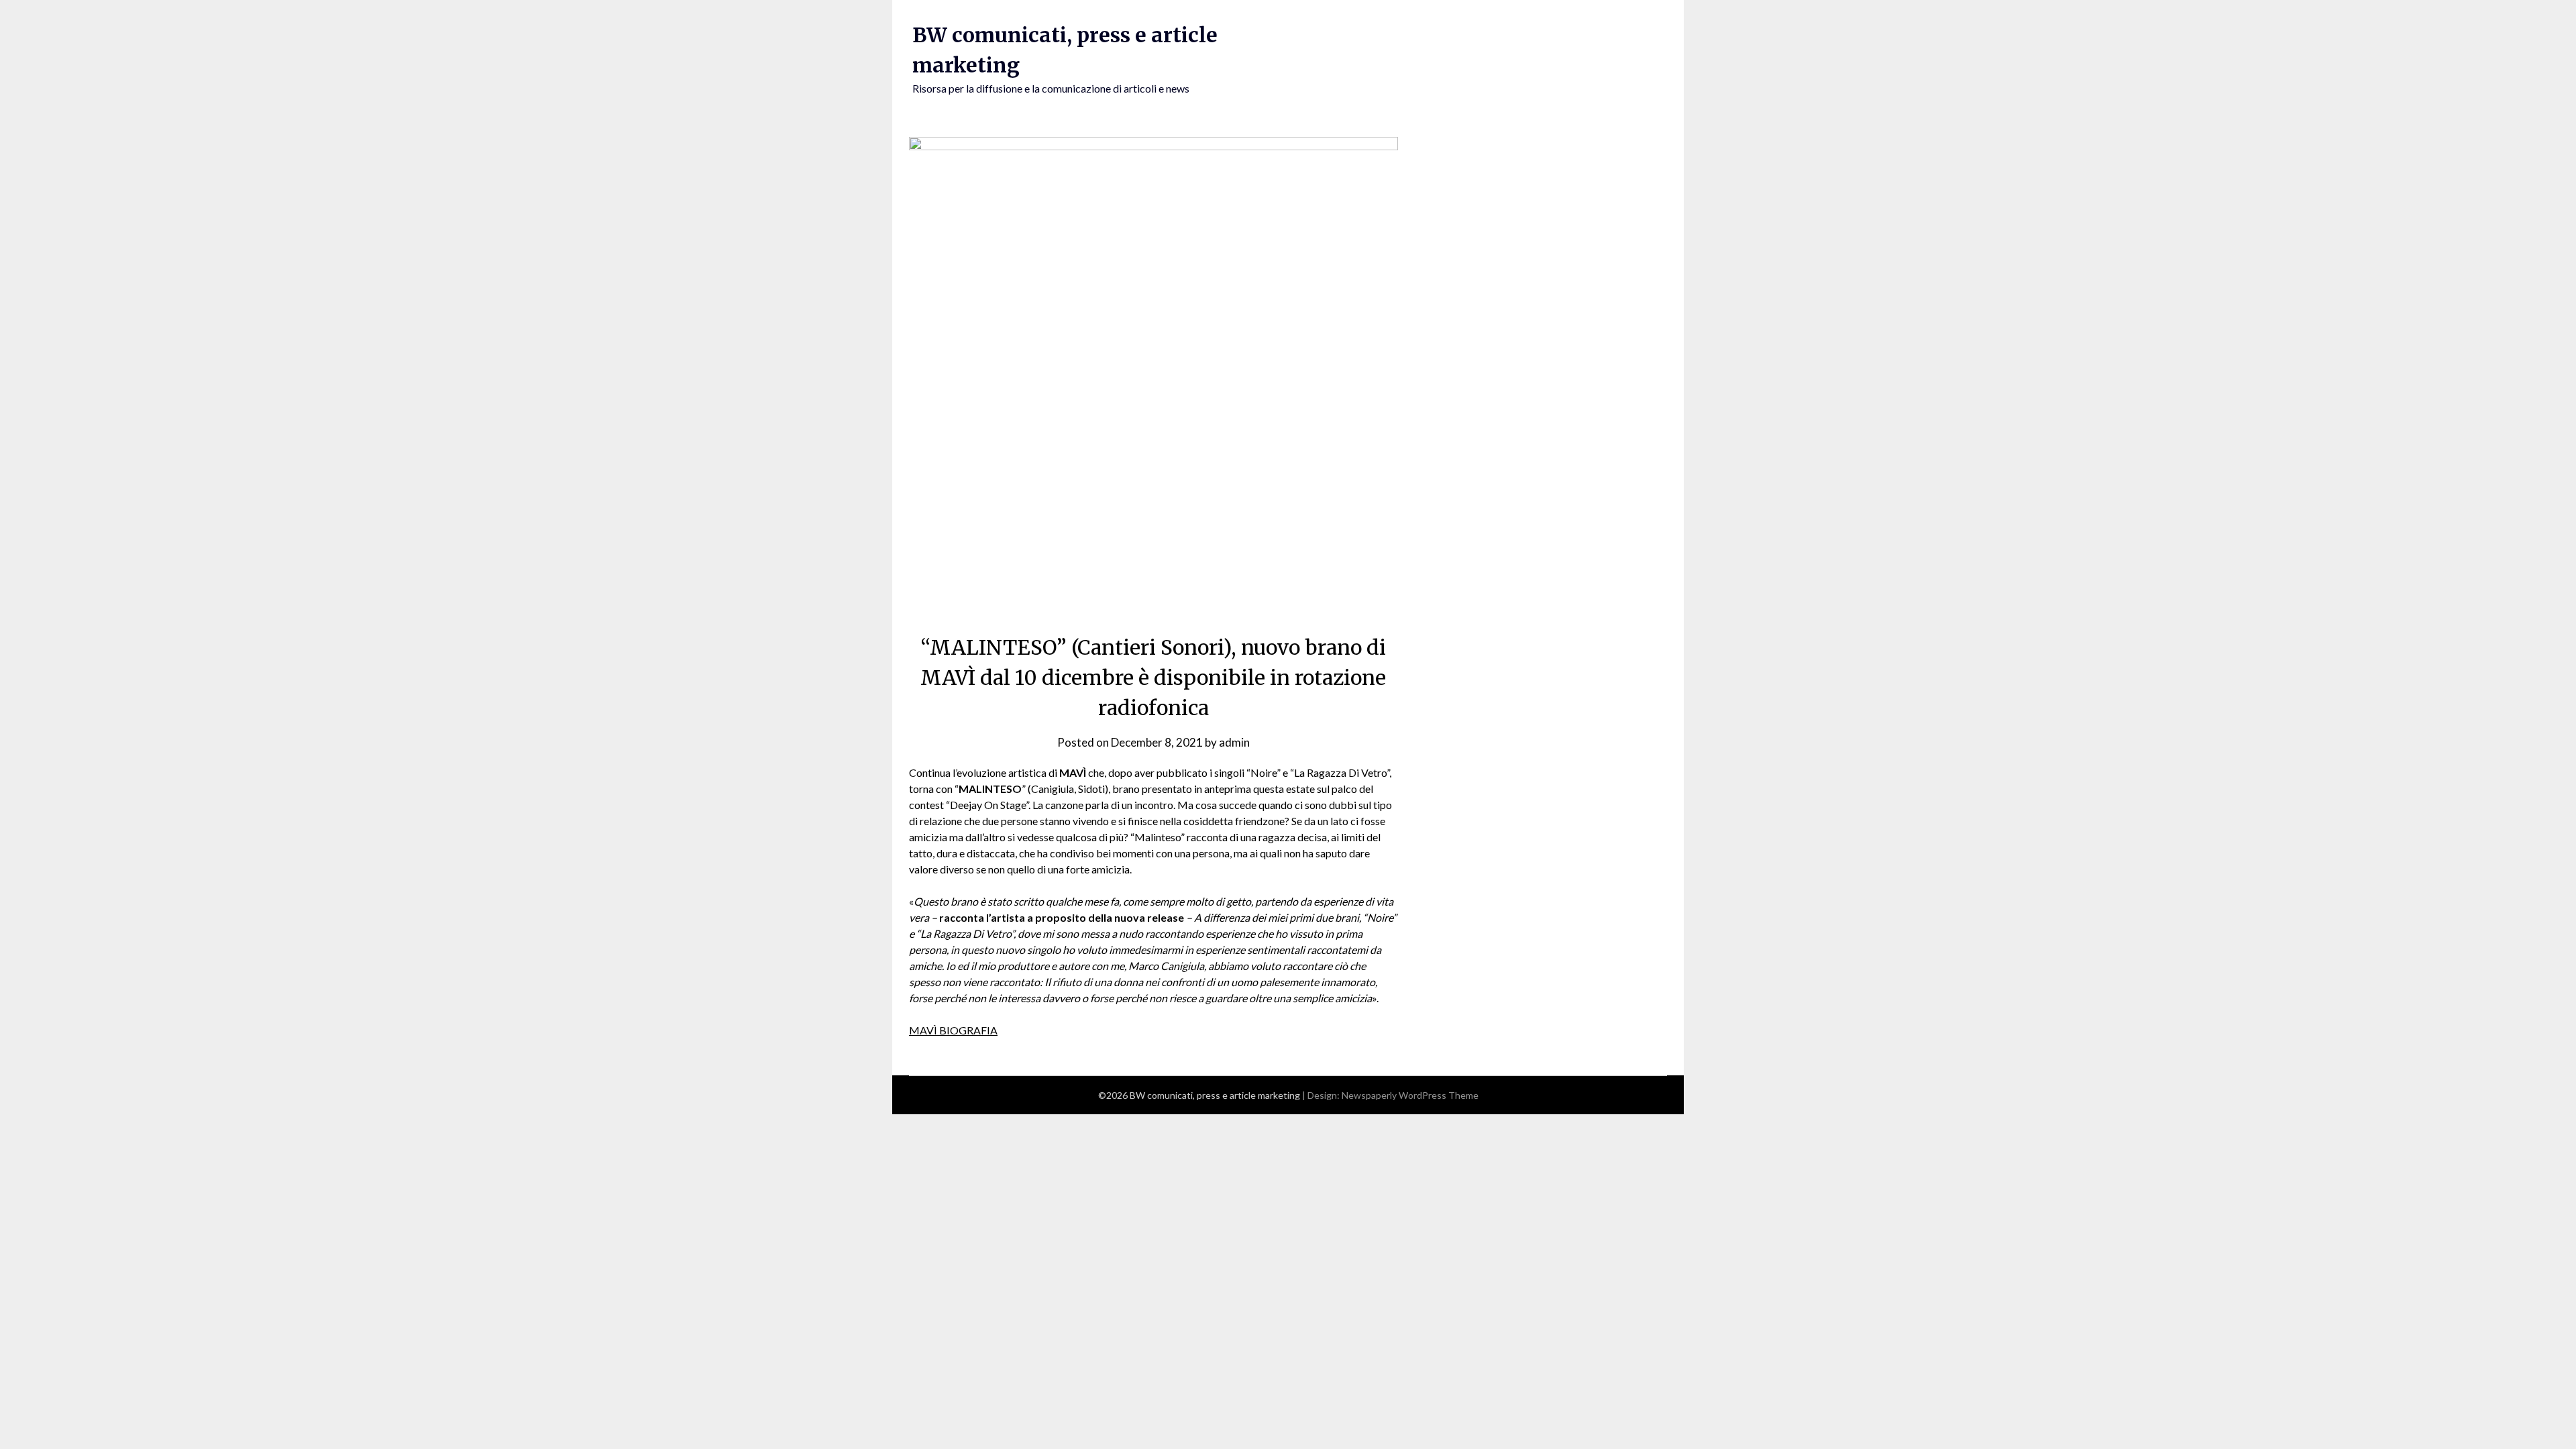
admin (1234, 742)
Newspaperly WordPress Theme (1410, 1095)
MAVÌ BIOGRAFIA (953, 1030)
